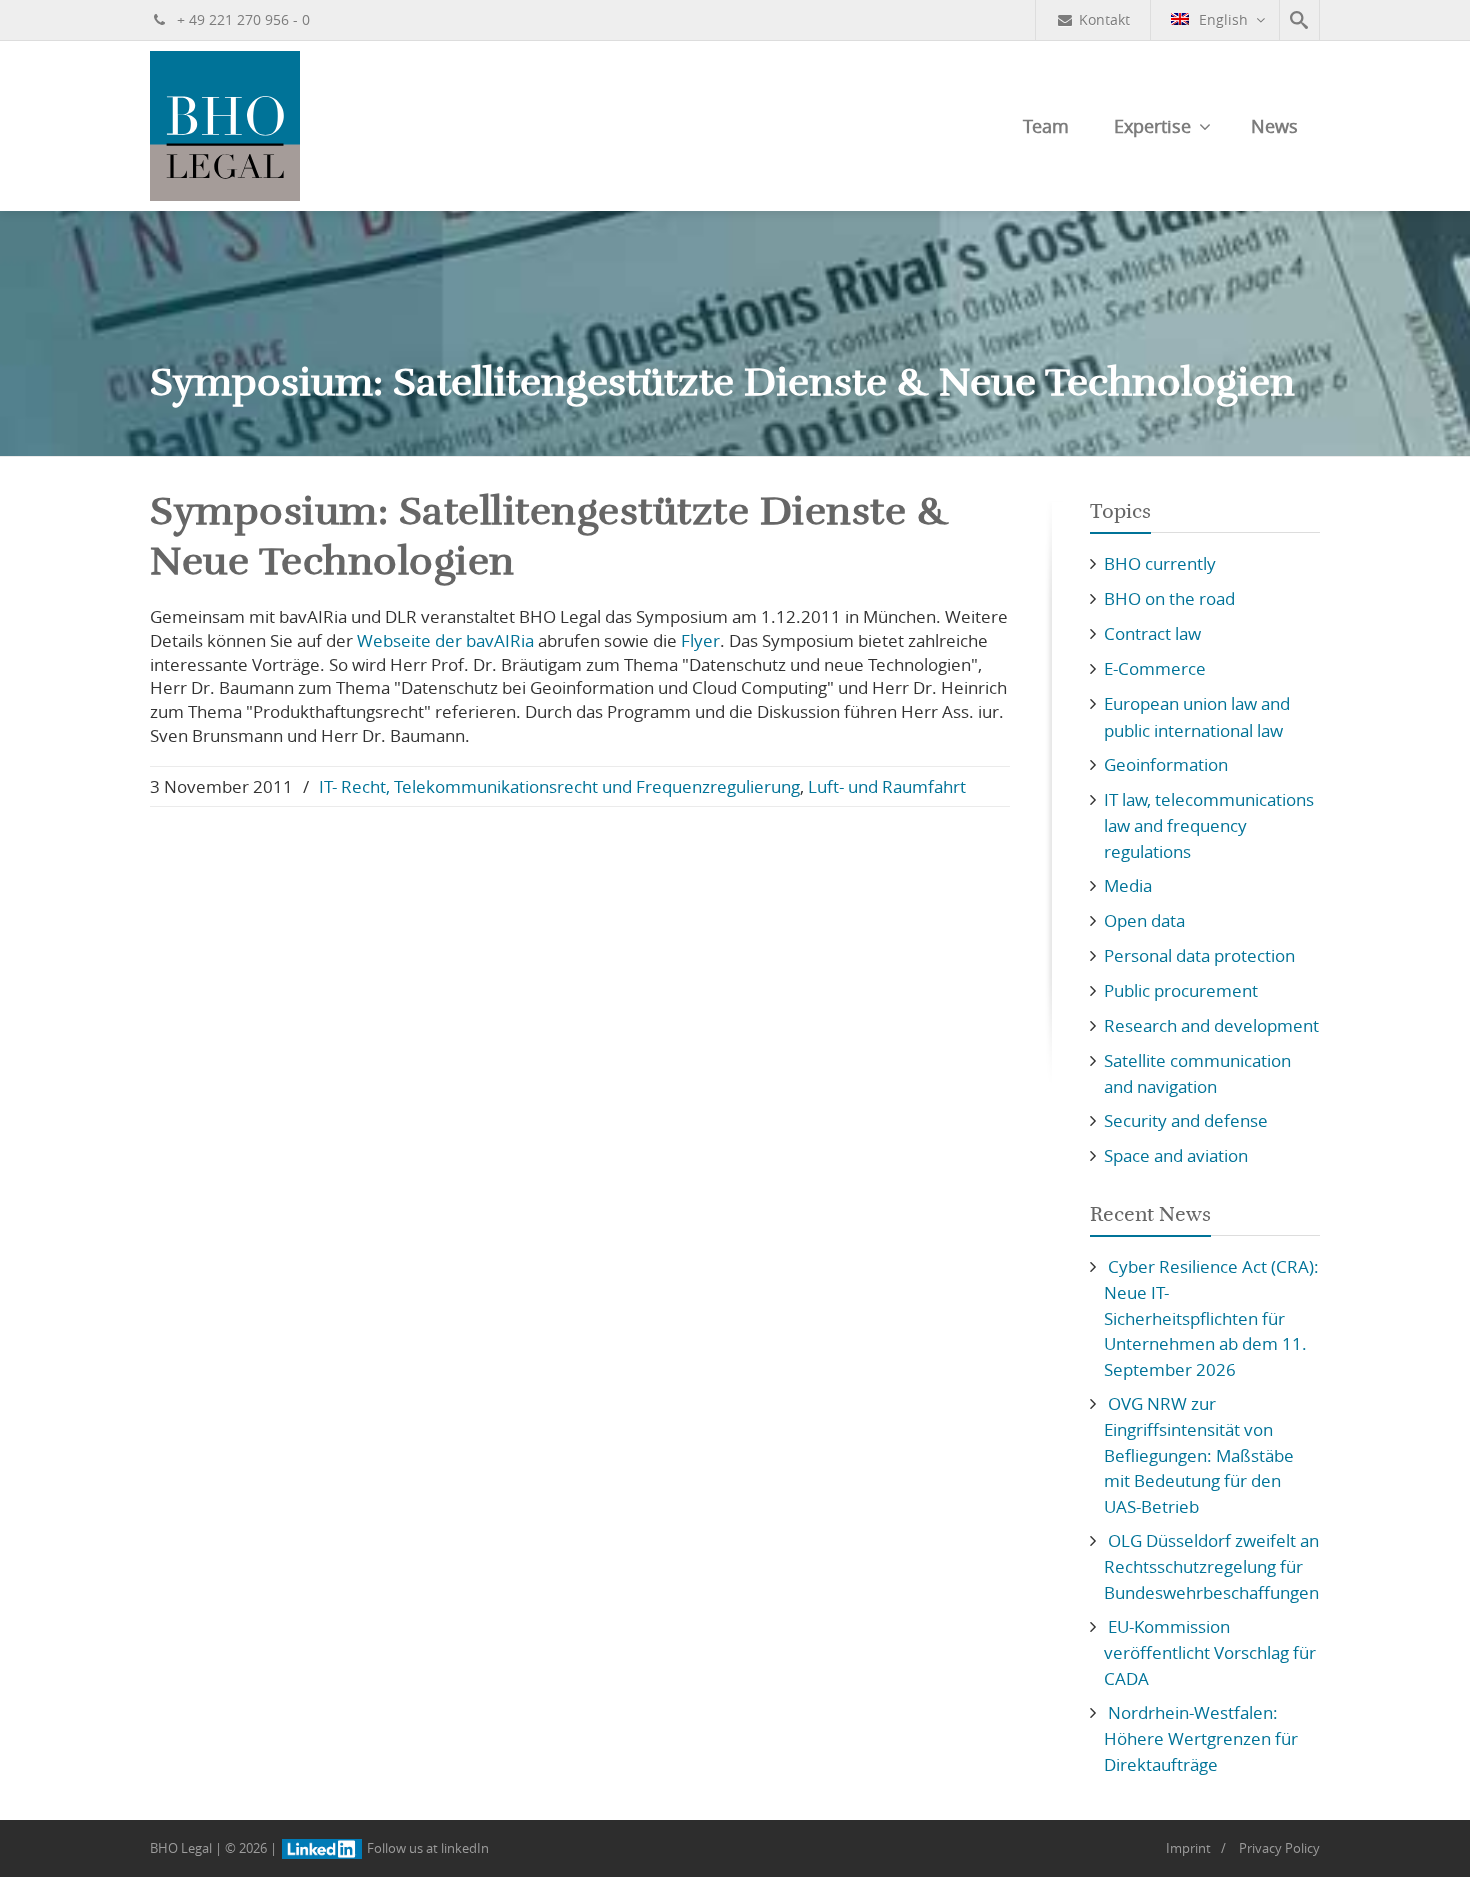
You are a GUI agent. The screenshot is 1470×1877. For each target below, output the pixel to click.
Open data (1144, 920)
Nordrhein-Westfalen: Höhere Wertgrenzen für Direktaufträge (1201, 1738)
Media (1128, 885)
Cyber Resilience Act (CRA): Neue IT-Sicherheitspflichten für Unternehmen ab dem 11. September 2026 (1211, 1318)
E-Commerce (1155, 668)
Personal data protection (1199, 955)
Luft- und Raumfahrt (887, 786)
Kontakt (1104, 19)
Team (1046, 126)
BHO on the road (1169, 598)
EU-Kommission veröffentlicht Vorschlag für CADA (1210, 1652)
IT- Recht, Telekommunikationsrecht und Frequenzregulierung (559, 786)
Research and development (1211, 1025)
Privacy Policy (1279, 1848)
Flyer (700, 640)
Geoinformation (1166, 764)
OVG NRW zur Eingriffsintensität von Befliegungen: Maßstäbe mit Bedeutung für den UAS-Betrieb (1199, 1455)
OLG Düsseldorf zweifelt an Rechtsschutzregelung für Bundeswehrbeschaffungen (1211, 1566)
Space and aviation (1176, 1155)
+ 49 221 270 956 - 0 (241, 19)
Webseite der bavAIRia (447, 640)
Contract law (1152, 633)
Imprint (1188, 1848)
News (1274, 126)
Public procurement (1181, 990)
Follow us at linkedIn (426, 1848)
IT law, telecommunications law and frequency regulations (1209, 825)
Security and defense (1186, 1120)
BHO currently (1160, 563)
